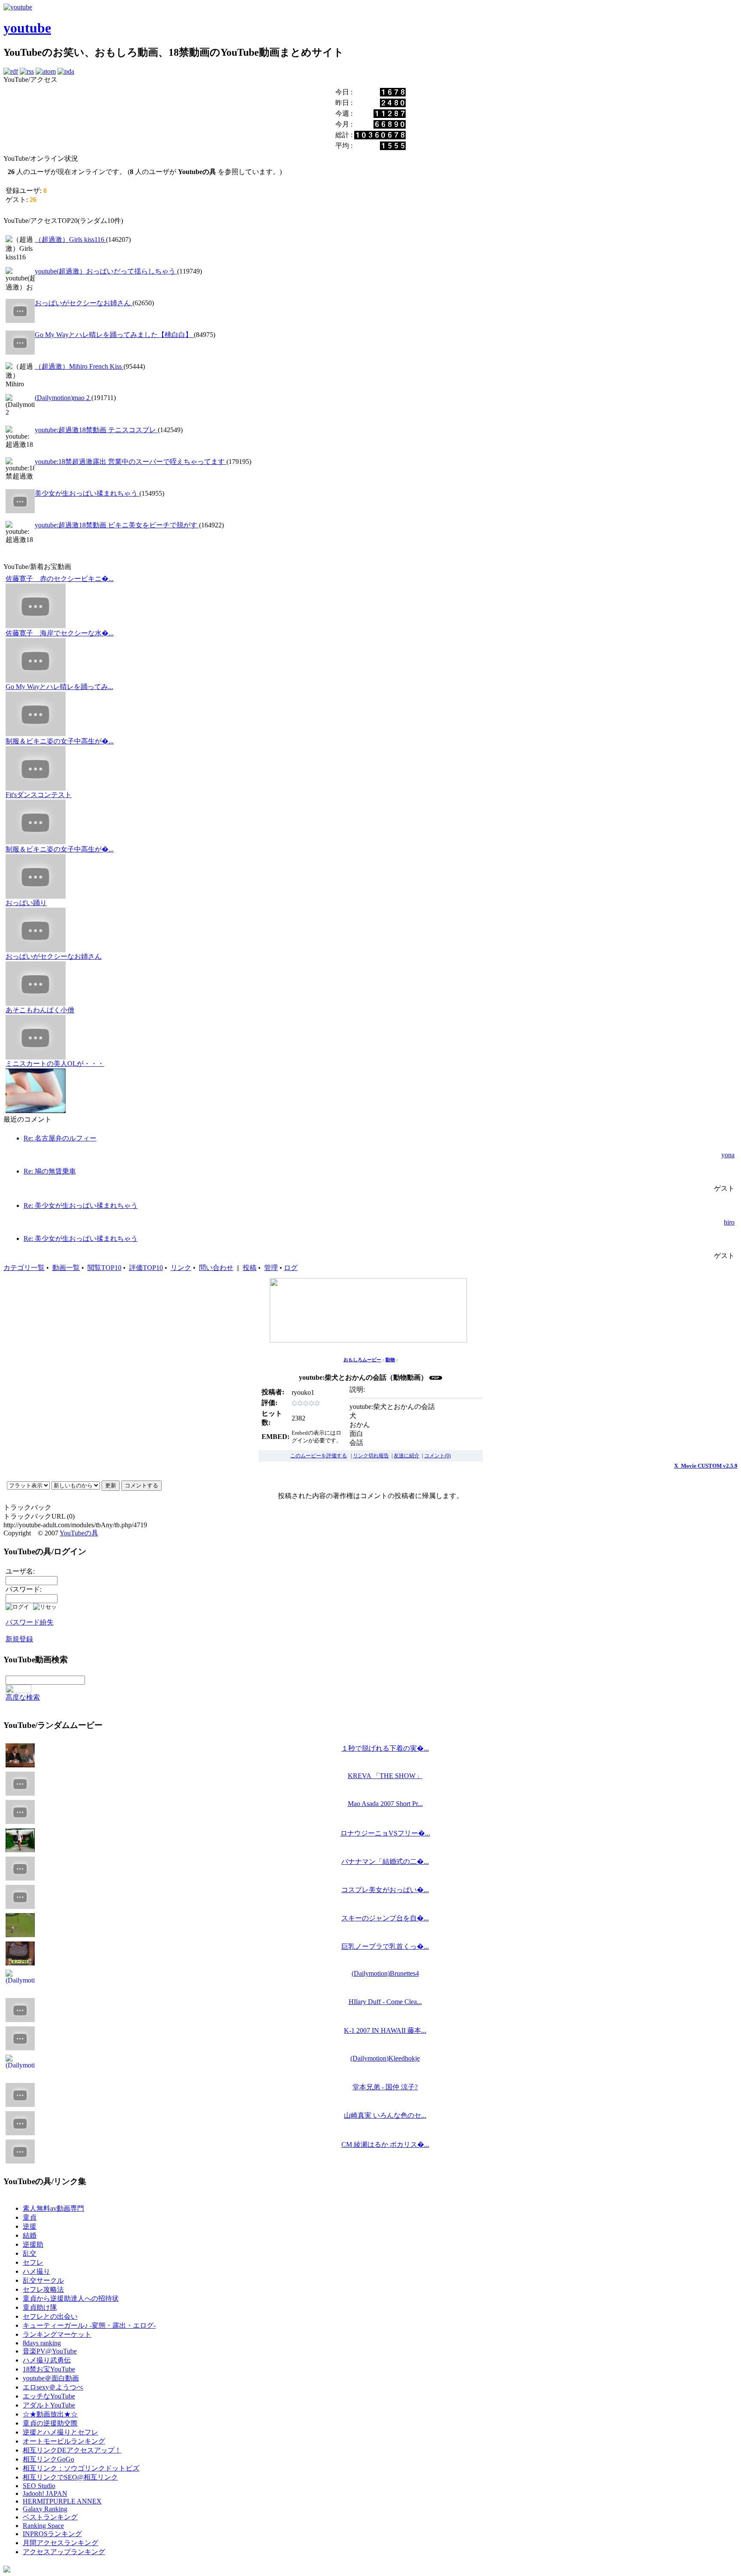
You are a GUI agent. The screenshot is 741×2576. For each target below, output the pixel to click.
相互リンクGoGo (48, 2459)
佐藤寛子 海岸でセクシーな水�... (60, 633)
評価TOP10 (146, 1268)
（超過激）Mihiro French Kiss (79, 366)
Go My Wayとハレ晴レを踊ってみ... (59, 687)
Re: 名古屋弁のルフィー (60, 1138)
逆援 (30, 2226)
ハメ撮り (36, 2271)
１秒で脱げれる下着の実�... (385, 1748)
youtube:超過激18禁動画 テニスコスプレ (96, 430)
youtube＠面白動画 (51, 2378)
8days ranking (42, 2343)
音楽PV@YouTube (50, 2351)
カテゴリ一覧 (24, 1268)
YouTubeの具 (79, 1533)
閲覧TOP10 (104, 1268)
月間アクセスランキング (60, 2543)
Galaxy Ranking (45, 2509)
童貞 (30, 2217)
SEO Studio (39, 2486)
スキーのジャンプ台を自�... (385, 1918)
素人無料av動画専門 (53, 2208)
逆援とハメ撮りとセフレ (60, 2432)
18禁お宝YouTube (49, 2369)
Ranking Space (43, 2526)
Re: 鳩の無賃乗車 (50, 1171)
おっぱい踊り (26, 903)
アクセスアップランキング (64, 2552)
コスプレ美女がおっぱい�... (385, 1890)
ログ (291, 1268)
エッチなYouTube (49, 2396)
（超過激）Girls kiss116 (70, 239)
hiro (729, 1222)
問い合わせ (216, 1268)
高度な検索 (23, 1697)
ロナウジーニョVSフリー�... (385, 1833)
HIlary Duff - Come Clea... (385, 2002)
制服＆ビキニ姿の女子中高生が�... (60, 741)
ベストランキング (50, 2517)
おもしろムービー (362, 1360)
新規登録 (19, 1639)
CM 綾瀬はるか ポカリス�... (385, 2144)
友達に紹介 (407, 1456)
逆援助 (33, 2244)
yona (728, 1155)
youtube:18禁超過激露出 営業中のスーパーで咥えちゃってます (131, 462)
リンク (181, 1268)
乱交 (30, 2253)
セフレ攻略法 (43, 2289)
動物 (390, 1360)
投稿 (250, 1268)
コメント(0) (437, 1456)
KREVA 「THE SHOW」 (385, 1776)
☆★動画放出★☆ (50, 2414)
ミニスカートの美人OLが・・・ (55, 1064)
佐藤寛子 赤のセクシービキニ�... (60, 579)
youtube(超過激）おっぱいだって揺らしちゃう (106, 271)
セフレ (33, 2262)
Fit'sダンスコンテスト (39, 795)
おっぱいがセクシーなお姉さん (84, 303)
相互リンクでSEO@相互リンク (70, 2477)
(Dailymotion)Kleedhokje (385, 2058)
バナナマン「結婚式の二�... (385, 1861)
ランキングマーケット (57, 2334)
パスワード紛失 (30, 1622)
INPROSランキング (52, 2534)
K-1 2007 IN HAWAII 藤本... (385, 2030)
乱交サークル (43, 2280)
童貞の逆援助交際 (50, 2423)
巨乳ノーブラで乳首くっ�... (385, 1946)
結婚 (30, 2235)
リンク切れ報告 (371, 1456)
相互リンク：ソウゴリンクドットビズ (81, 2468)
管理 (271, 1268)
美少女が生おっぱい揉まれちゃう (87, 493)
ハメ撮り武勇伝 (47, 2360)
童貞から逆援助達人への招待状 (71, 2298)
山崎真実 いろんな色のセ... (385, 2115)
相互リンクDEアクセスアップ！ (72, 2450)
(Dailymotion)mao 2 (63, 398)
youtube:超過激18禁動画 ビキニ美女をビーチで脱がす (117, 525)
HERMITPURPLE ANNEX (62, 2501)
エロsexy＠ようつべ (53, 2387)
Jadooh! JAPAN (45, 2493)
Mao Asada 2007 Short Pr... (385, 1804)
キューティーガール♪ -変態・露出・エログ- (89, 2325)
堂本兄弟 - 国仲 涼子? (385, 2087)
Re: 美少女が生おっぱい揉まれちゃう (81, 1205)
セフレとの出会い (50, 2316)
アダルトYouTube (49, 2405)
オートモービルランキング (64, 2441)
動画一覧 (66, 1268)
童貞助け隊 (40, 2307)
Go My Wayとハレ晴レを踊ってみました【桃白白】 (114, 335)
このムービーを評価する (319, 1456)
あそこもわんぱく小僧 (40, 1010)
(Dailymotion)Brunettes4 (385, 1973)
